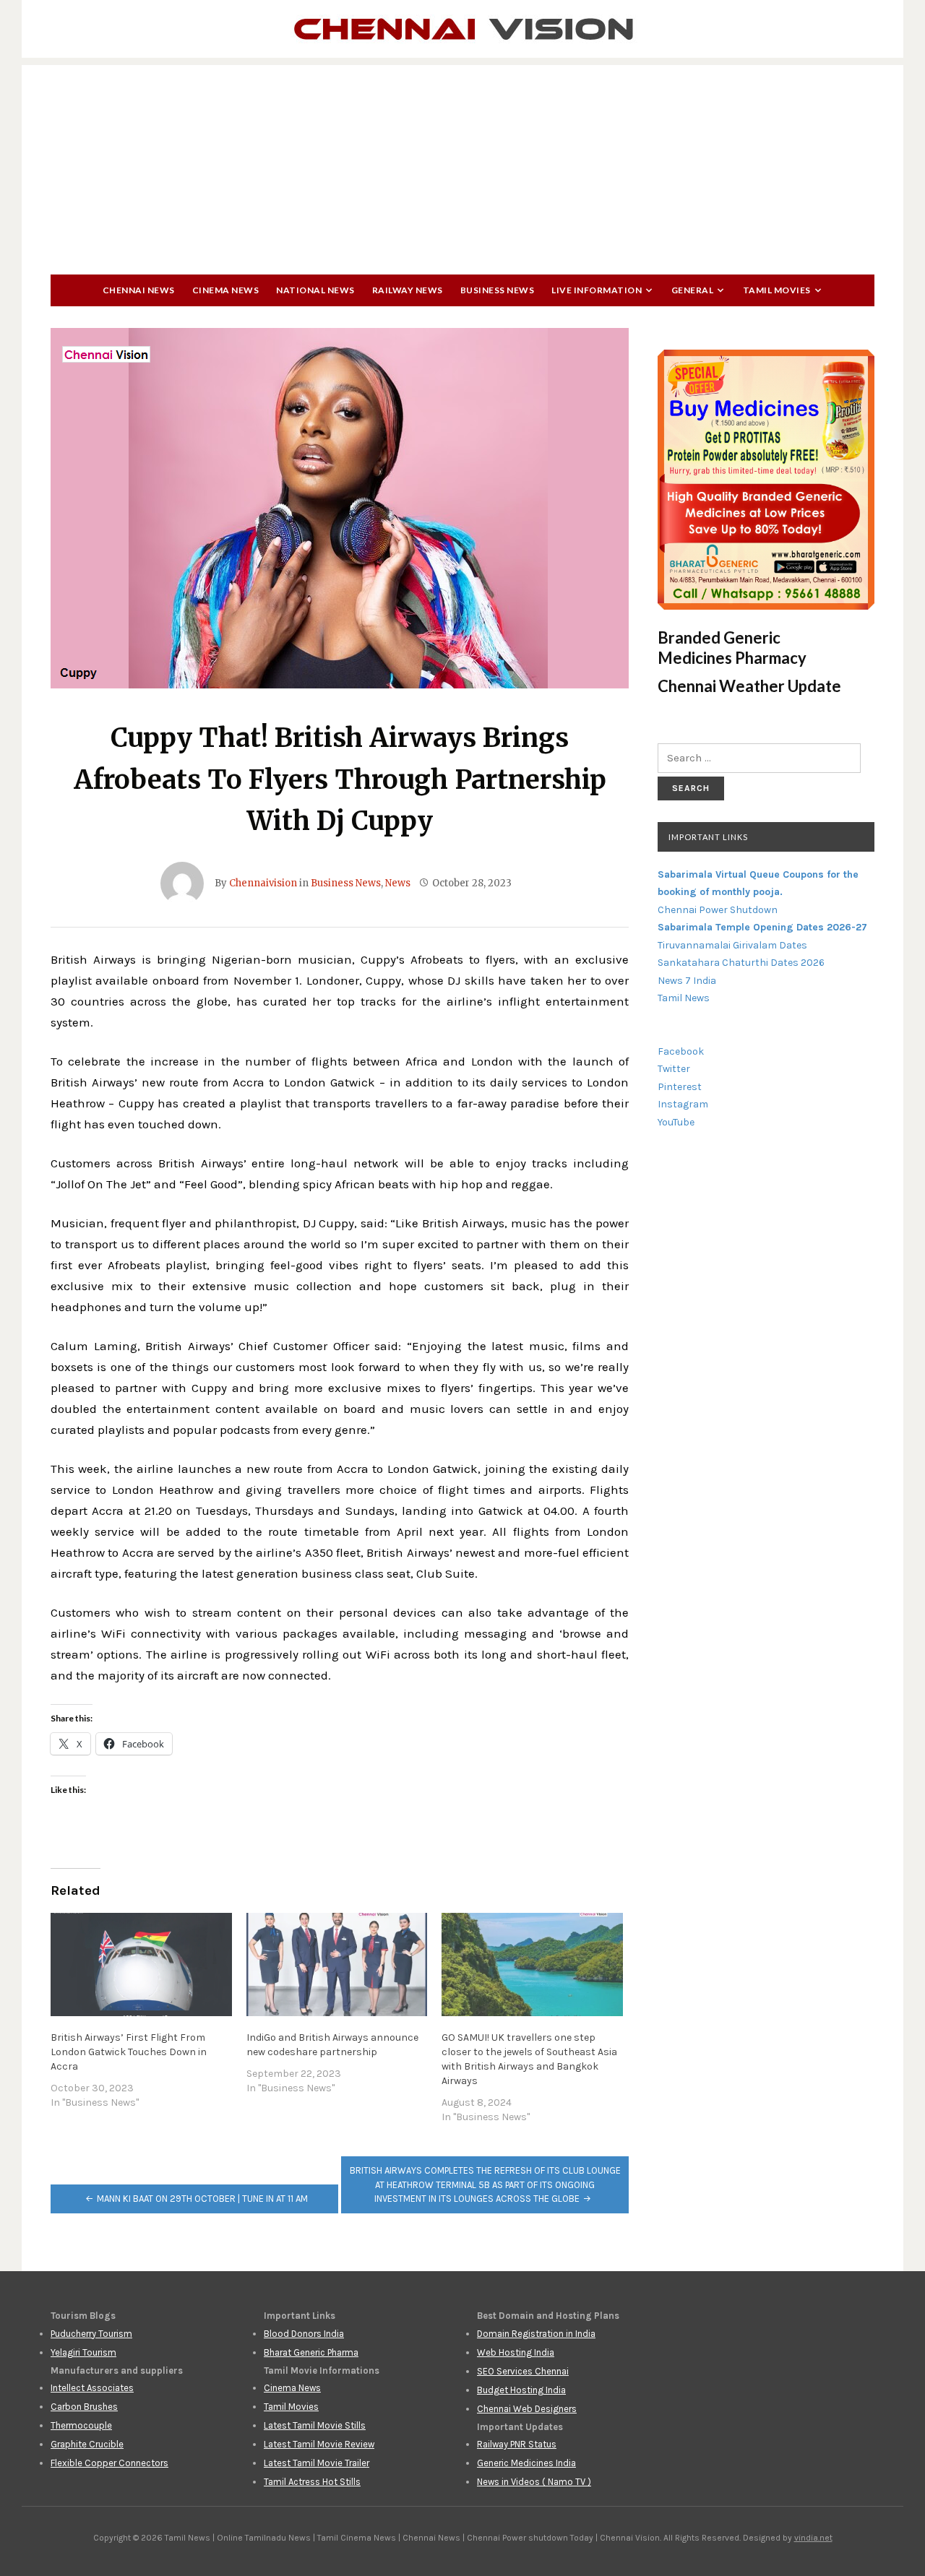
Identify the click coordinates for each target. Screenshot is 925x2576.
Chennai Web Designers (527, 2409)
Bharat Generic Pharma (311, 2352)
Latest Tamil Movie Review (319, 2444)
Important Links (708, 837)
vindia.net (813, 2538)
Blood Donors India (304, 2334)
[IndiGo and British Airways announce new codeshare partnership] (337, 1965)
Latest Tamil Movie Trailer (317, 2463)
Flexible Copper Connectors (109, 2463)
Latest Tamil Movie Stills (315, 2425)
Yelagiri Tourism (83, 2352)
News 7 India (687, 981)
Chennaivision (263, 883)
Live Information (597, 290)
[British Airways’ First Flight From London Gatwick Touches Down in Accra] (141, 1965)
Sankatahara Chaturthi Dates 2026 (741, 963)
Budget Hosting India (521, 2390)
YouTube (676, 1122)
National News (315, 290)
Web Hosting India (516, 2352)
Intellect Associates (92, 2388)
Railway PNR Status (517, 2444)
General (693, 290)
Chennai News (139, 290)
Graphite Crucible (87, 2444)
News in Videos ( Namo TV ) (534, 2482)
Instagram (683, 1104)
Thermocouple (81, 2425)
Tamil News (684, 998)
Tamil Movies (777, 290)
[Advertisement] (462, 166)
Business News (498, 290)
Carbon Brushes (84, 2407)
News (398, 883)
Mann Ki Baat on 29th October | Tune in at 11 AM (202, 2199)
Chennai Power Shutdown (718, 910)
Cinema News (226, 290)
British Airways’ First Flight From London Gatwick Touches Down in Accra (129, 2052)
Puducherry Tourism (91, 2334)
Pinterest (680, 1087)
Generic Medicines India (526, 2463)
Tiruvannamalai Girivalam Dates (732, 945)
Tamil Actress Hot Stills (312, 2482)
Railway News (408, 290)
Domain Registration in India (536, 2334)
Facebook (681, 1051)
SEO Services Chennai (523, 2371)
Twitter (674, 1069)
